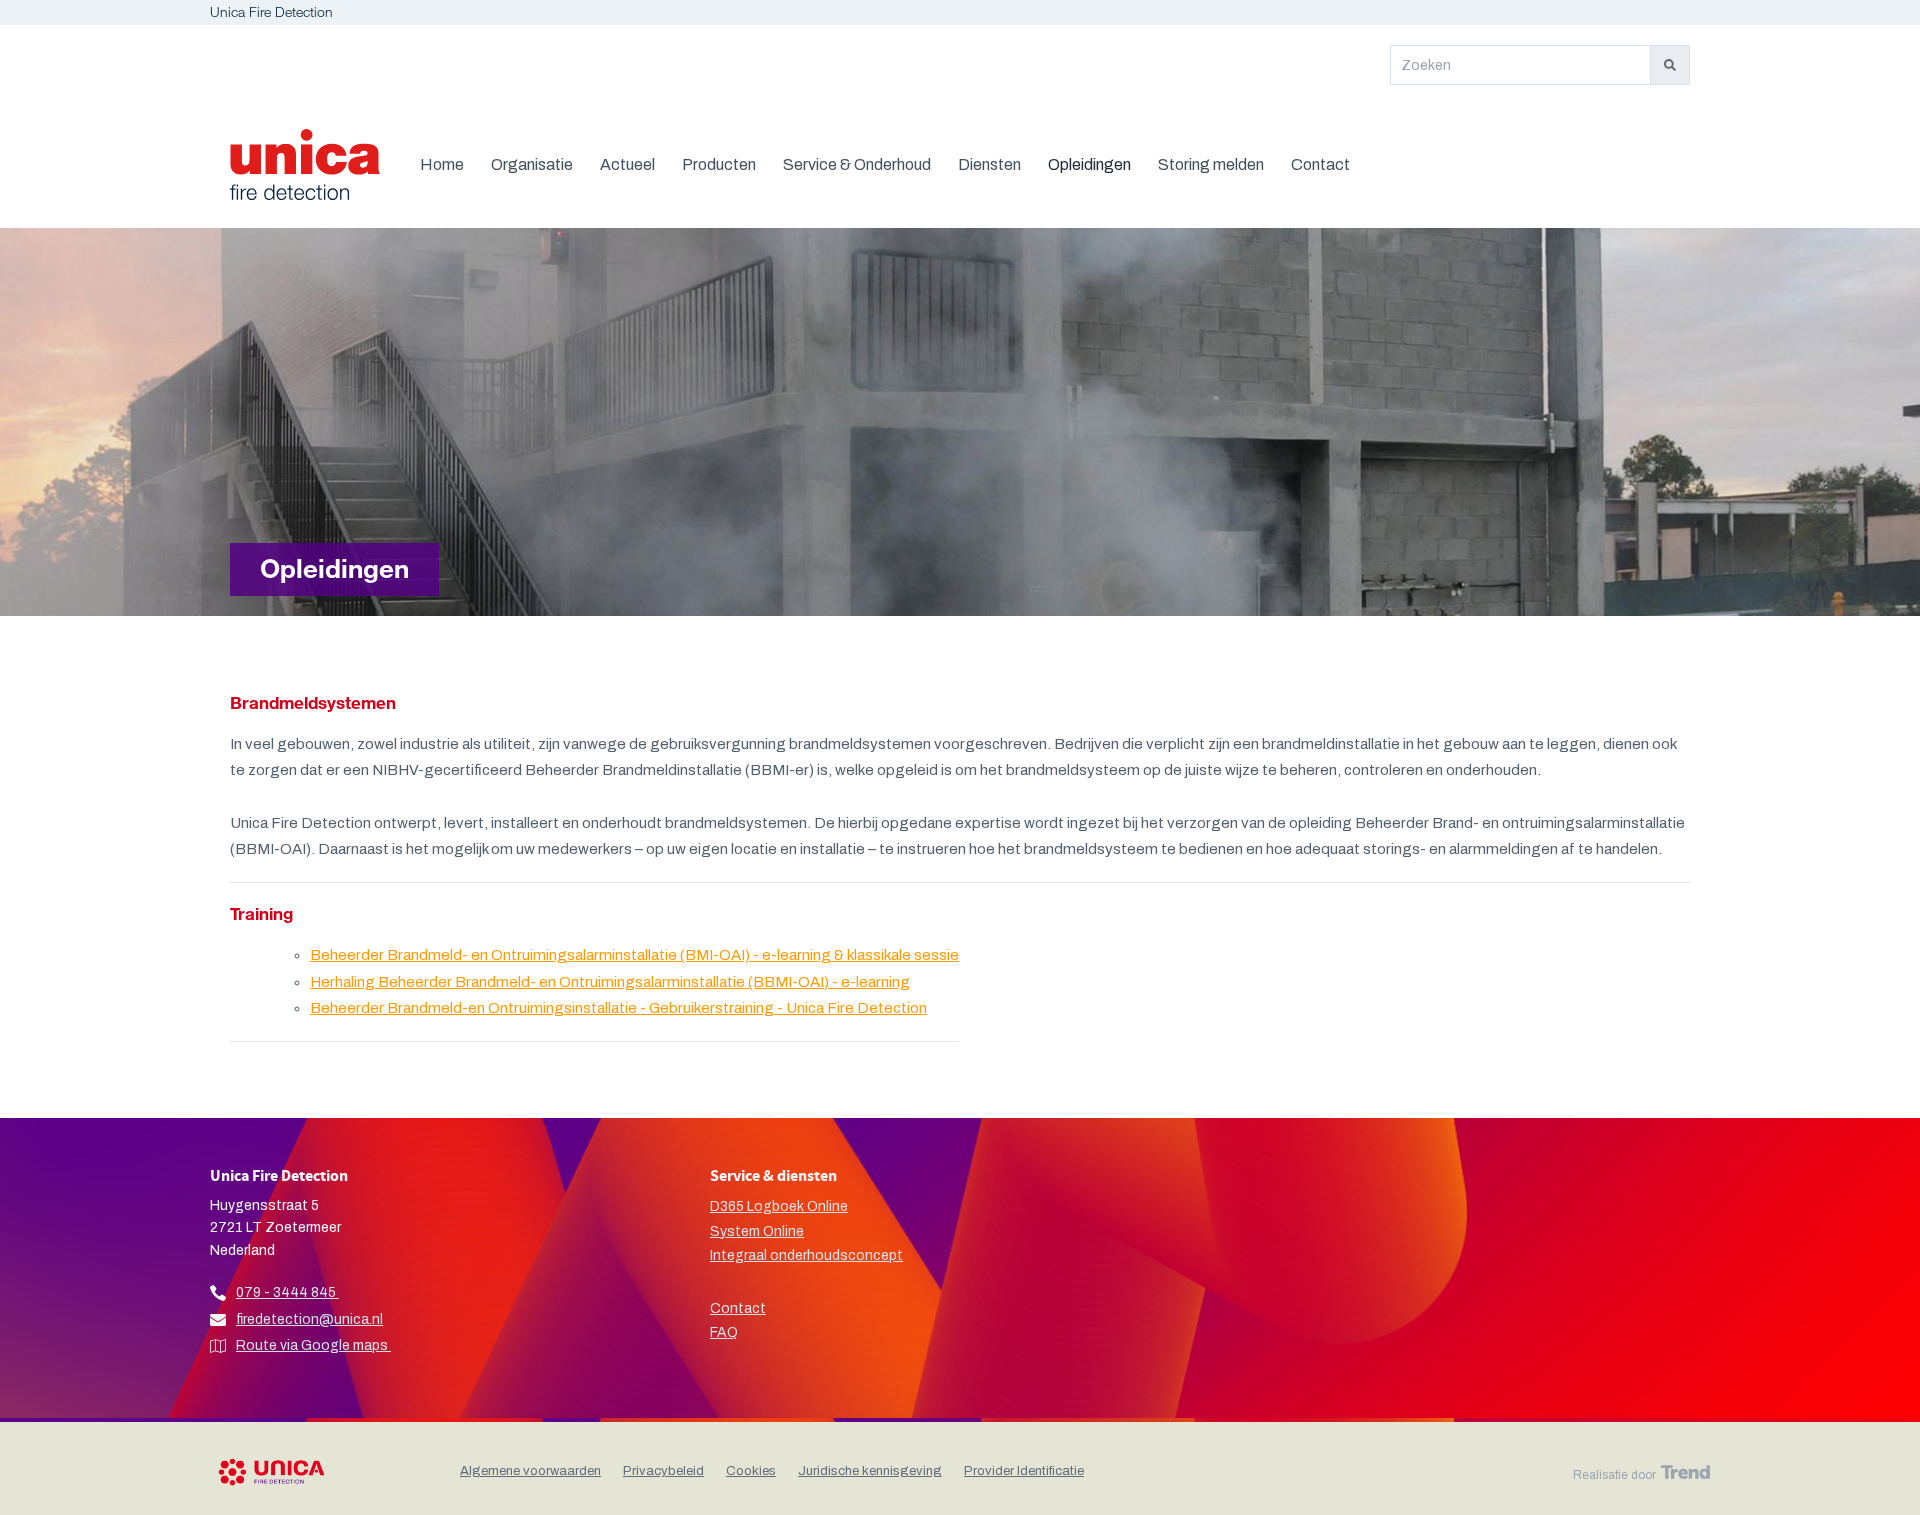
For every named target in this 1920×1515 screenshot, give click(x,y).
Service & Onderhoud (857, 164)
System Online (757, 1231)
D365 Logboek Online (779, 1206)
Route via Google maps (313, 1345)
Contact (1320, 164)
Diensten (989, 164)
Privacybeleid (663, 1471)
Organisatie (532, 164)
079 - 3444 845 (286, 1292)
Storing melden (1211, 164)
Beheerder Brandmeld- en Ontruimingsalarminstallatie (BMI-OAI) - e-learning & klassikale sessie (634, 955)
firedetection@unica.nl (309, 1319)
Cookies (751, 1471)
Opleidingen (1089, 164)
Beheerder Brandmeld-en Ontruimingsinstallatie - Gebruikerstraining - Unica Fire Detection (618, 1008)
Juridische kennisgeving (870, 1471)
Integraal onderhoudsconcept (806, 1255)
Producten (719, 164)
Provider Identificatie (1024, 1471)
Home (442, 164)
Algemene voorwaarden (530, 1471)
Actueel (627, 164)
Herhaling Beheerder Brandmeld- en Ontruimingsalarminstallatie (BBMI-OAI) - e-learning (610, 982)
